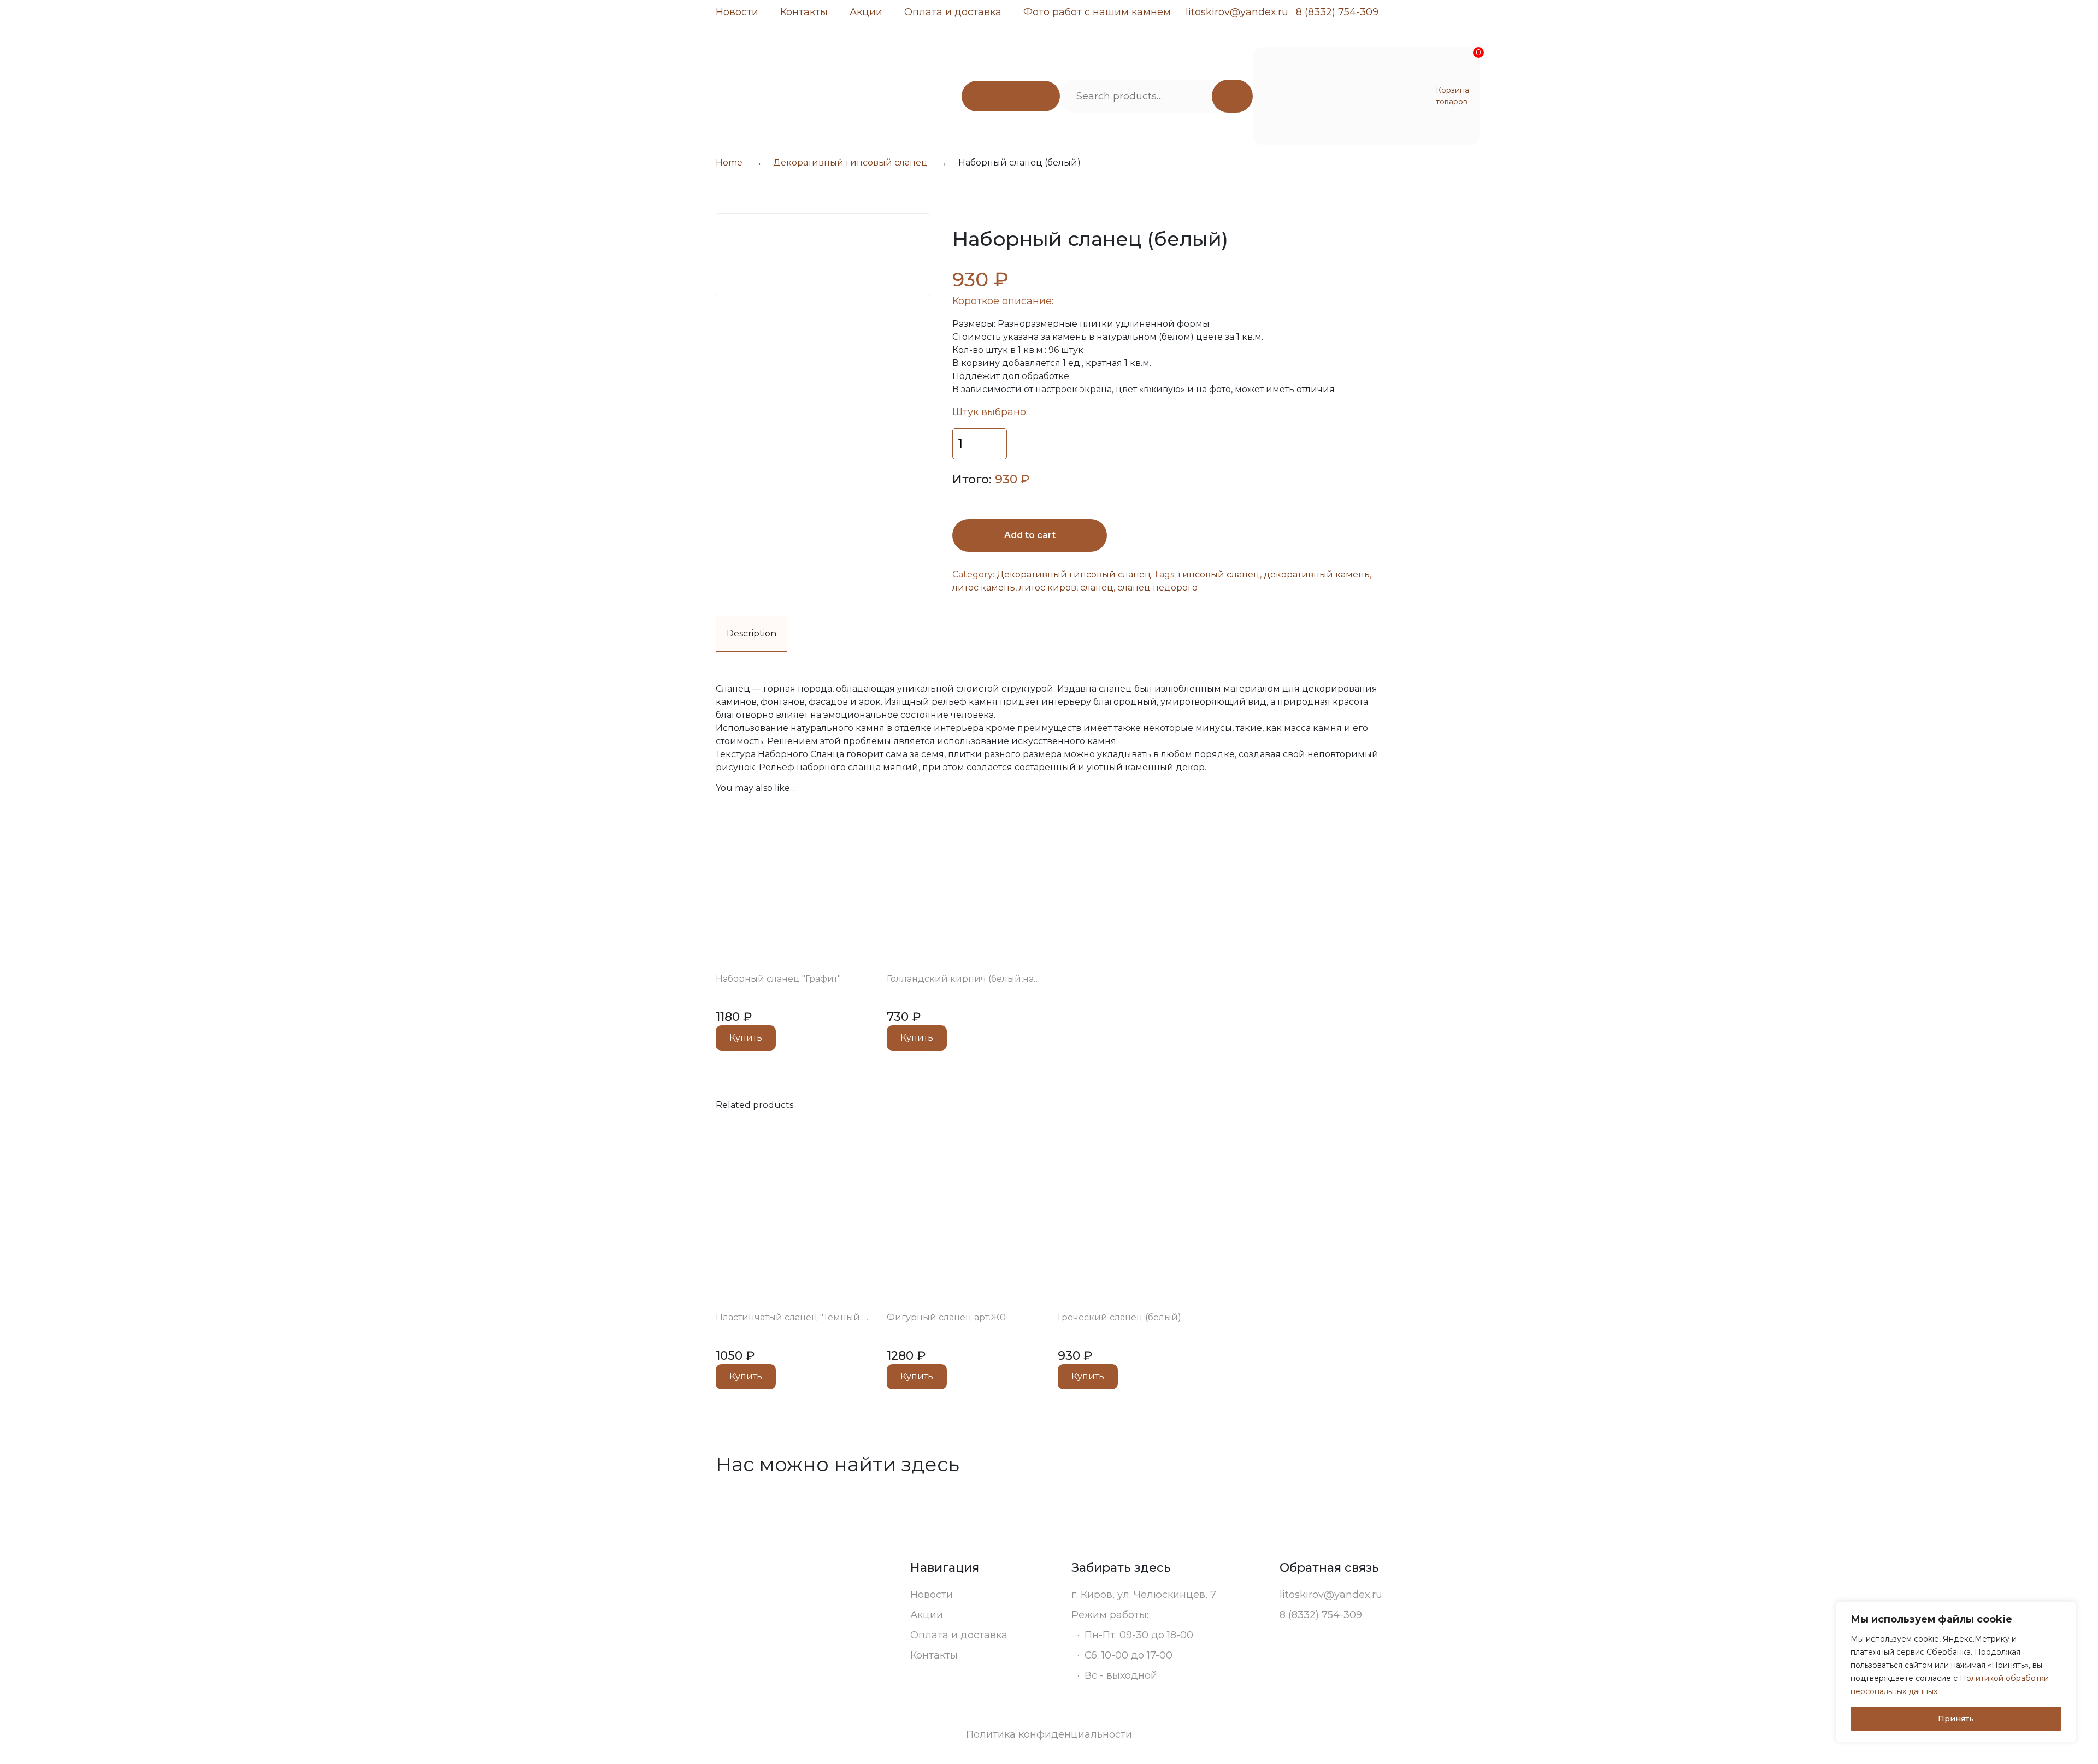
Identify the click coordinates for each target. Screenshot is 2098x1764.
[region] (1956, 1672)
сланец (1097, 588)
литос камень (984, 588)
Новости (737, 12)
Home (729, 163)
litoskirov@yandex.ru (1237, 12)
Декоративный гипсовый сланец (850, 163)
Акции (866, 12)
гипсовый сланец (1219, 574)
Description (752, 633)
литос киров (1048, 588)
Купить (746, 1038)
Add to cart (1030, 535)
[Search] (1232, 96)
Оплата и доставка (953, 12)
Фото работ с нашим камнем (1097, 12)
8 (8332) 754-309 (1337, 12)
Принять (1956, 1719)
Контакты (804, 12)
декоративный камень (1317, 574)
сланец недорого (1157, 588)
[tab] (752, 634)
